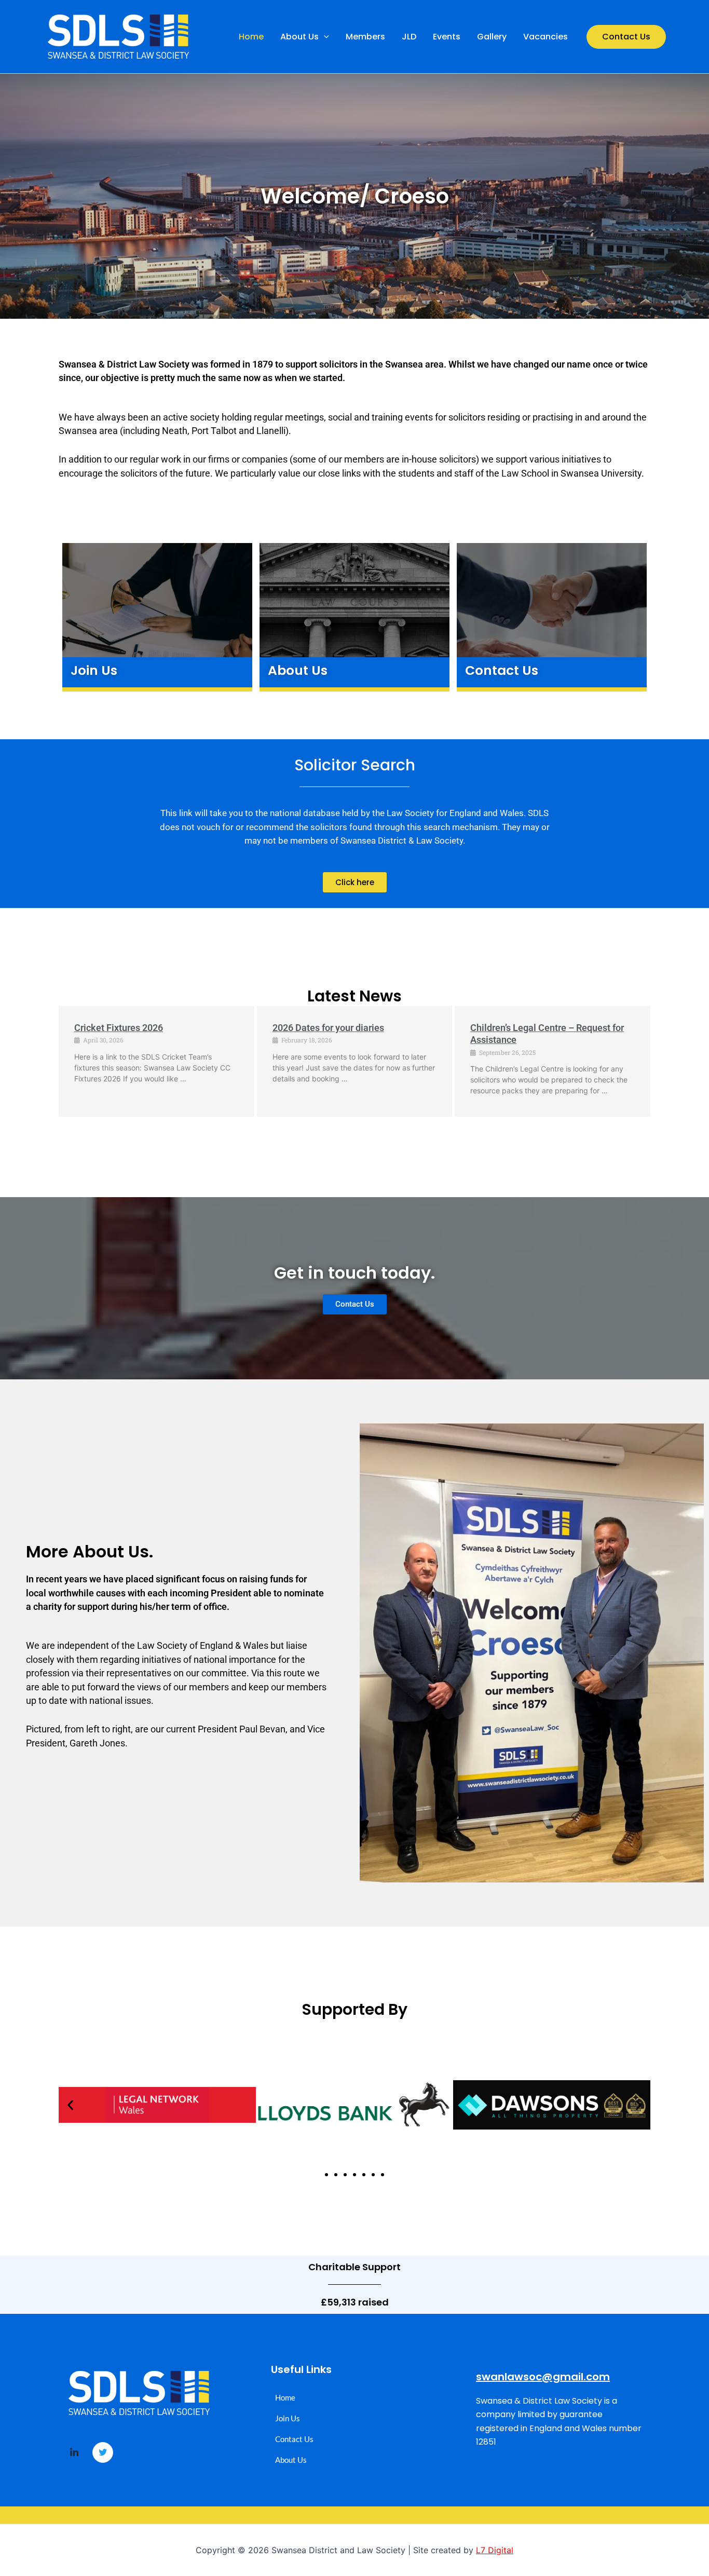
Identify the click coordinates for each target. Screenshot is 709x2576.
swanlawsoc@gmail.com (543, 2377)
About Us (299, 37)
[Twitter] (103, 2452)
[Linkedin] (74, 2453)
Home (251, 37)
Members (365, 37)
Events (447, 37)
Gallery (492, 37)
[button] (324, 37)
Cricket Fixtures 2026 (119, 1028)
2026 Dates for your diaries (328, 1028)
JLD (409, 37)
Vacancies (546, 37)
